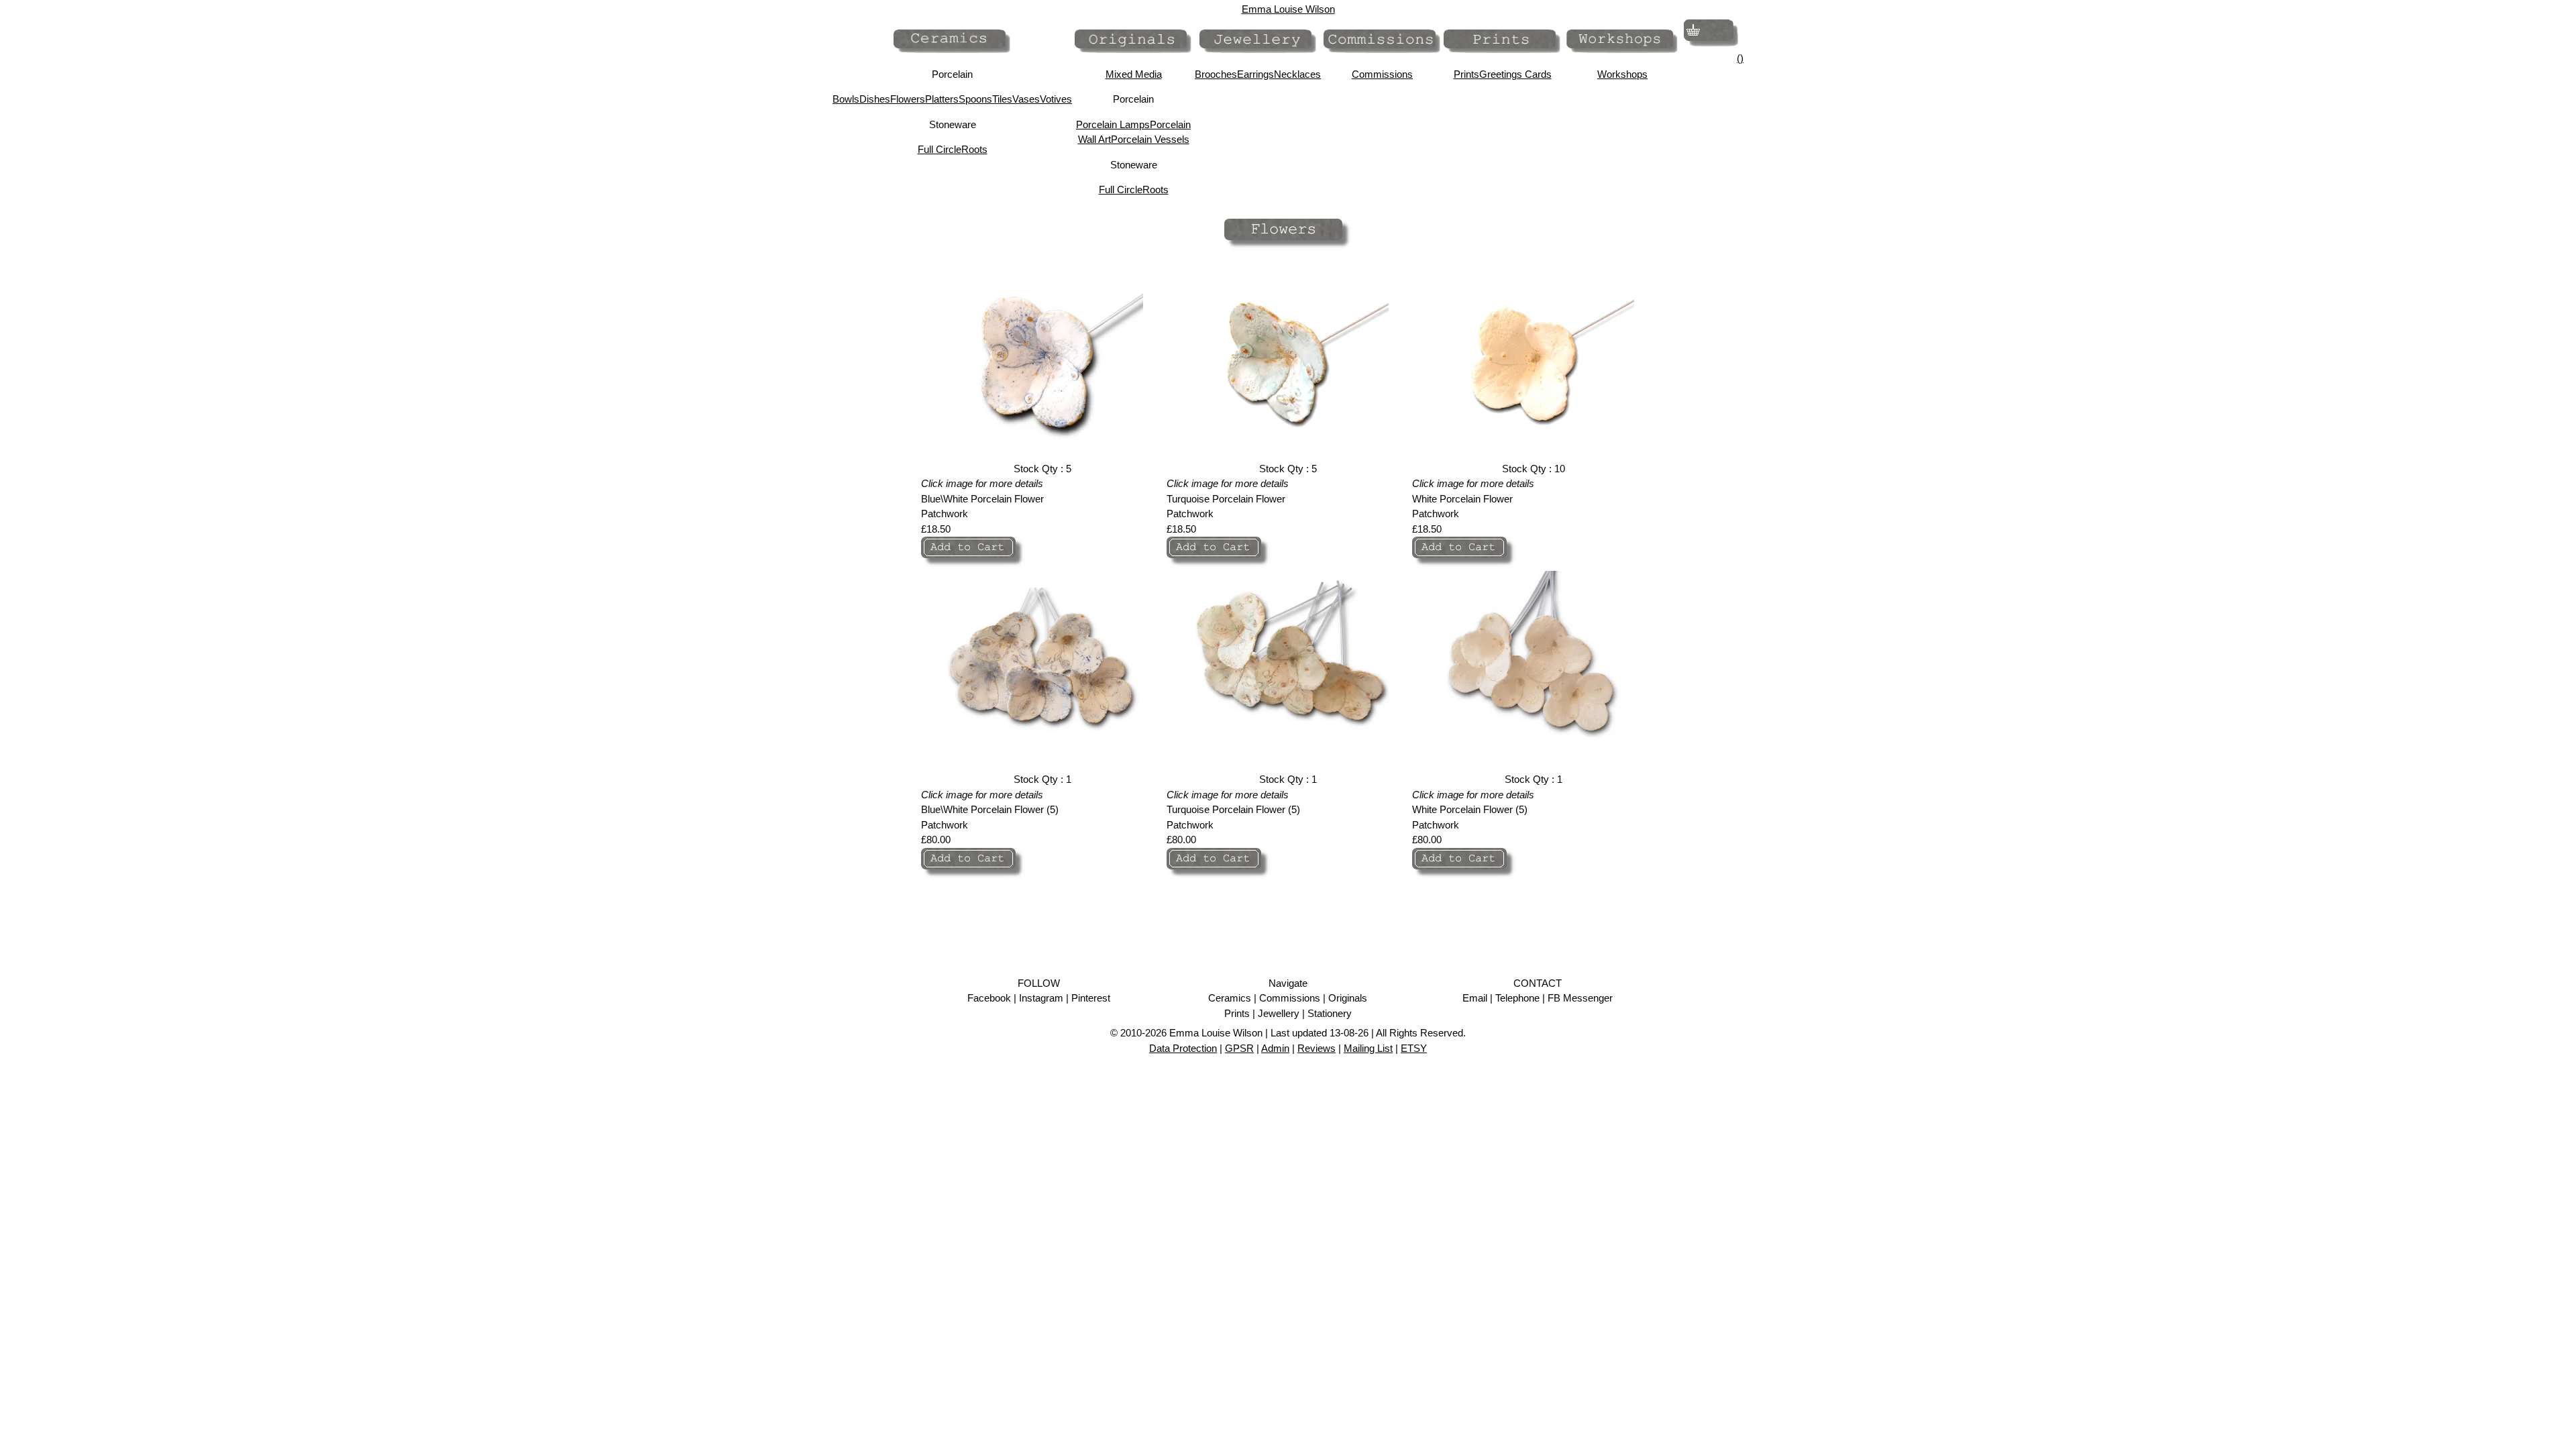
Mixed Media (1134, 74)
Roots (974, 149)
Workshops (1622, 74)
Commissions (1382, 74)
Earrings (1255, 74)
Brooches (1216, 74)
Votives (1056, 99)
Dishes (875, 99)
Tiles (1002, 99)
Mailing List (1368, 1048)
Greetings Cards (1515, 74)
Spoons (975, 99)
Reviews (1317, 1048)
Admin (1275, 1048)
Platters (942, 99)
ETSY (1414, 1048)
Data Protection (1183, 1048)
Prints (1466, 74)
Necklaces (1297, 74)
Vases (1026, 99)
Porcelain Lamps (1113, 124)
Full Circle (940, 149)
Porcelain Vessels (1150, 139)
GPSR (1239, 1048)
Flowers (908, 99)
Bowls (846, 99)
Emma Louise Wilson (1288, 9)
